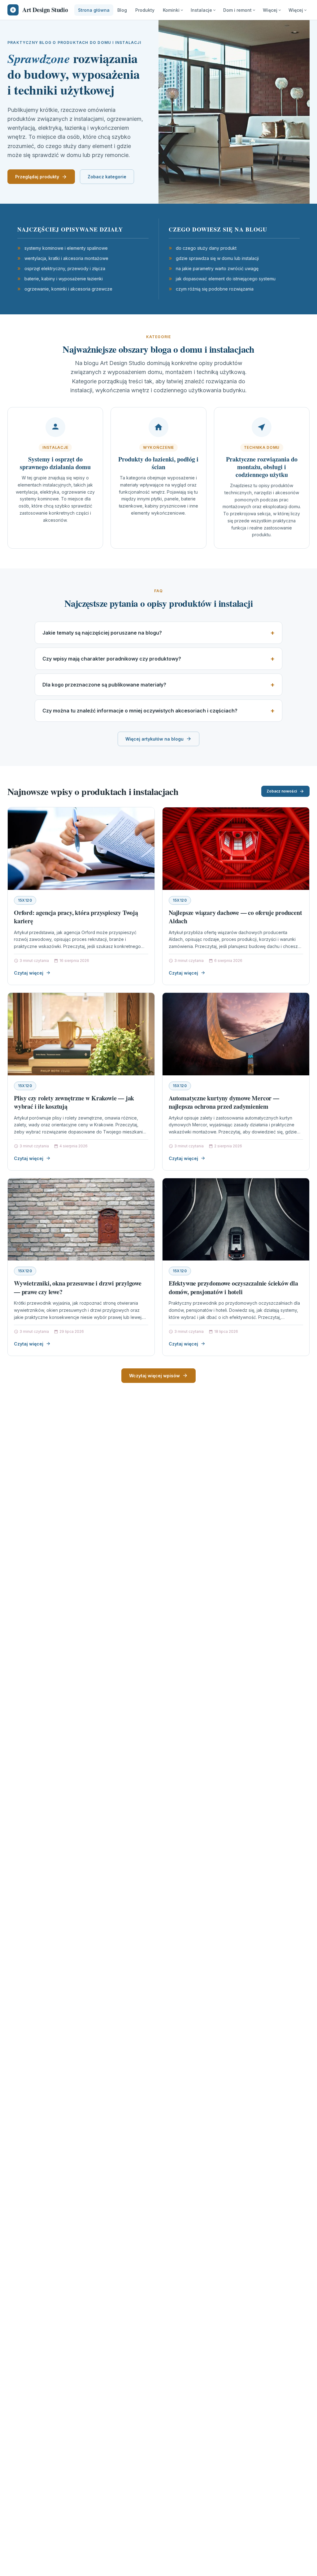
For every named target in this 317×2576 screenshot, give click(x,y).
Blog (122, 10)
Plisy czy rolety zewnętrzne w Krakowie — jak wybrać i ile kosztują (74, 1102)
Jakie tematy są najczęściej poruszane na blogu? (102, 633)
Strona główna (94, 10)
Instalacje (201, 10)
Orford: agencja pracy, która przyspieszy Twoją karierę (76, 917)
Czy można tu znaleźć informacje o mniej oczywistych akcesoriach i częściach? (140, 711)
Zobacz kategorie (107, 177)
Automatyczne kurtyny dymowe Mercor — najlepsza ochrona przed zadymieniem (224, 1102)
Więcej (270, 10)
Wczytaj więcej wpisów (154, 1376)
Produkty (145, 10)
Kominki (171, 10)
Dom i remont (237, 10)
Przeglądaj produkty (37, 177)
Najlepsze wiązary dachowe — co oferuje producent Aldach (235, 917)
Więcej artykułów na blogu (154, 739)
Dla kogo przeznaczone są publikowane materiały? (104, 685)
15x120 (25, 900)
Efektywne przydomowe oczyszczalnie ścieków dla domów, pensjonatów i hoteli (233, 1288)
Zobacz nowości (282, 791)
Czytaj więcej (29, 973)
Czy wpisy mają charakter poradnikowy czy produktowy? (112, 659)
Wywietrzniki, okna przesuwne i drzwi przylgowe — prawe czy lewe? (78, 1288)
